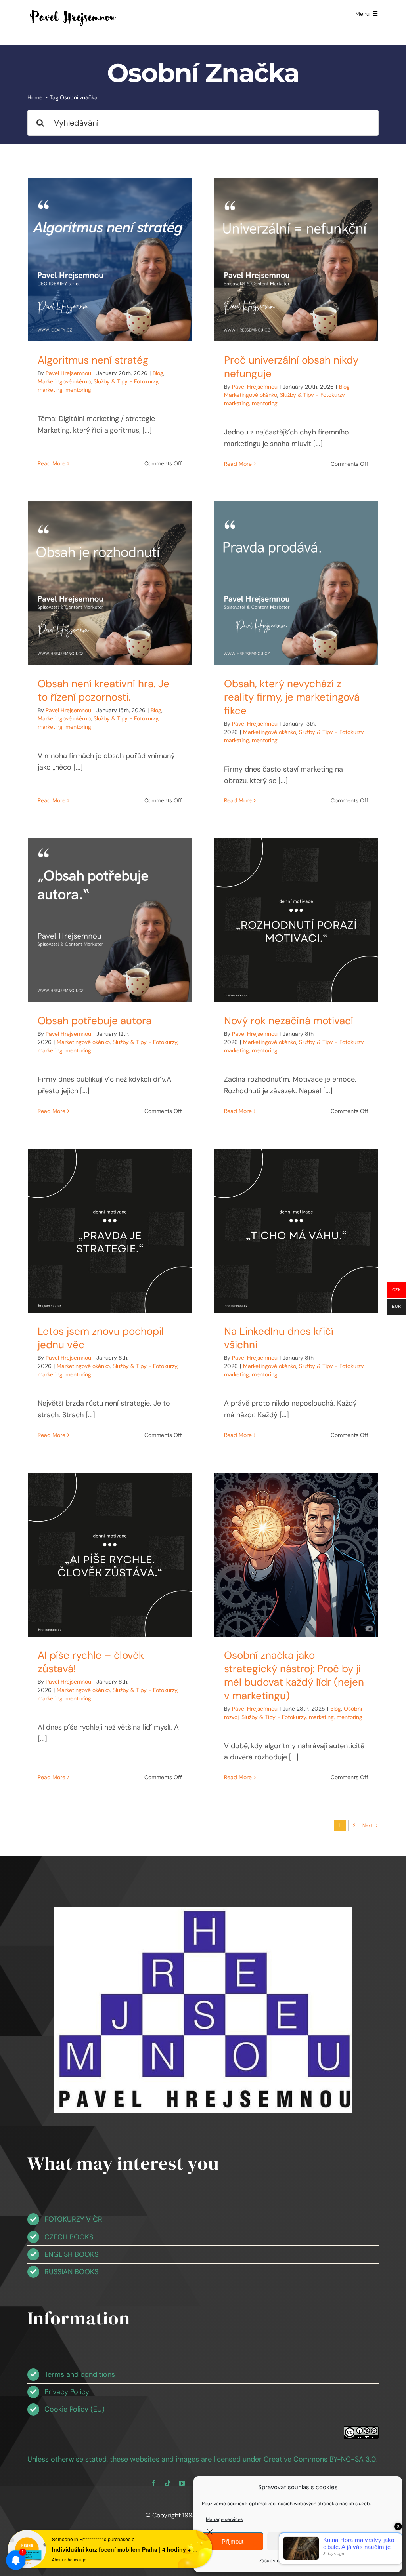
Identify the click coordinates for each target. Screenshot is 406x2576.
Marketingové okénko (64, 381)
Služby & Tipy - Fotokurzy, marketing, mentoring (302, 1717)
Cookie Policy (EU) (75, 2409)
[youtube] (182, 2483)
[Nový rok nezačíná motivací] (296, 920)
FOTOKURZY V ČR (73, 2219)
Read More (52, 463)
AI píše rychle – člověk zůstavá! (91, 1662)
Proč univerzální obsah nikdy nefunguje (291, 367)
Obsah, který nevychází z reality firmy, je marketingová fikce (292, 697)
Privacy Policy (67, 2392)
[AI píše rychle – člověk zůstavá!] (110, 1555)
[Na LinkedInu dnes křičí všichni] (296, 1231)
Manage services (224, 2519)
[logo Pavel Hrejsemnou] (203, 1911)
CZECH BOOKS (69, 2237)
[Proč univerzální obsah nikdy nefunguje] (296, 260)
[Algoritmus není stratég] (110, 260)
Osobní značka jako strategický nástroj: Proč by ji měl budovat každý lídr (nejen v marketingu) (294, 1675)
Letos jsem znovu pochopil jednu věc (101, 1338)
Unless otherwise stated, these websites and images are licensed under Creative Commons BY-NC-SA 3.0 (201, 2459)
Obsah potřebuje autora (95, 1021)
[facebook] (153, 2483)
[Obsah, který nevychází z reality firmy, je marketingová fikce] (296, 583)
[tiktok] (168, 2483)
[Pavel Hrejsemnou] (73, 11)
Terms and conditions (80, 2374)
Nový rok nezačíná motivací (289, 1021)
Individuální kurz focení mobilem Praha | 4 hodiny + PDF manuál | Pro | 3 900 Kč (125, 2549)
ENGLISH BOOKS (71, 2254)
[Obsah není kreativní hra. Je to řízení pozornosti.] (110, 583)
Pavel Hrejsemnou (68, 373)
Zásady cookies (277, 2561)
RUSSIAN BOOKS (71, 2272)
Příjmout (233, 2541)
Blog (158, 373)
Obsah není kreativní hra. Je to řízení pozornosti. (103, 690)
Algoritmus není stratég (93, 360)
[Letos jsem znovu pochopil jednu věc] (110, 1231)
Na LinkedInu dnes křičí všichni (279, 1338)
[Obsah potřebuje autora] (110, 920)
